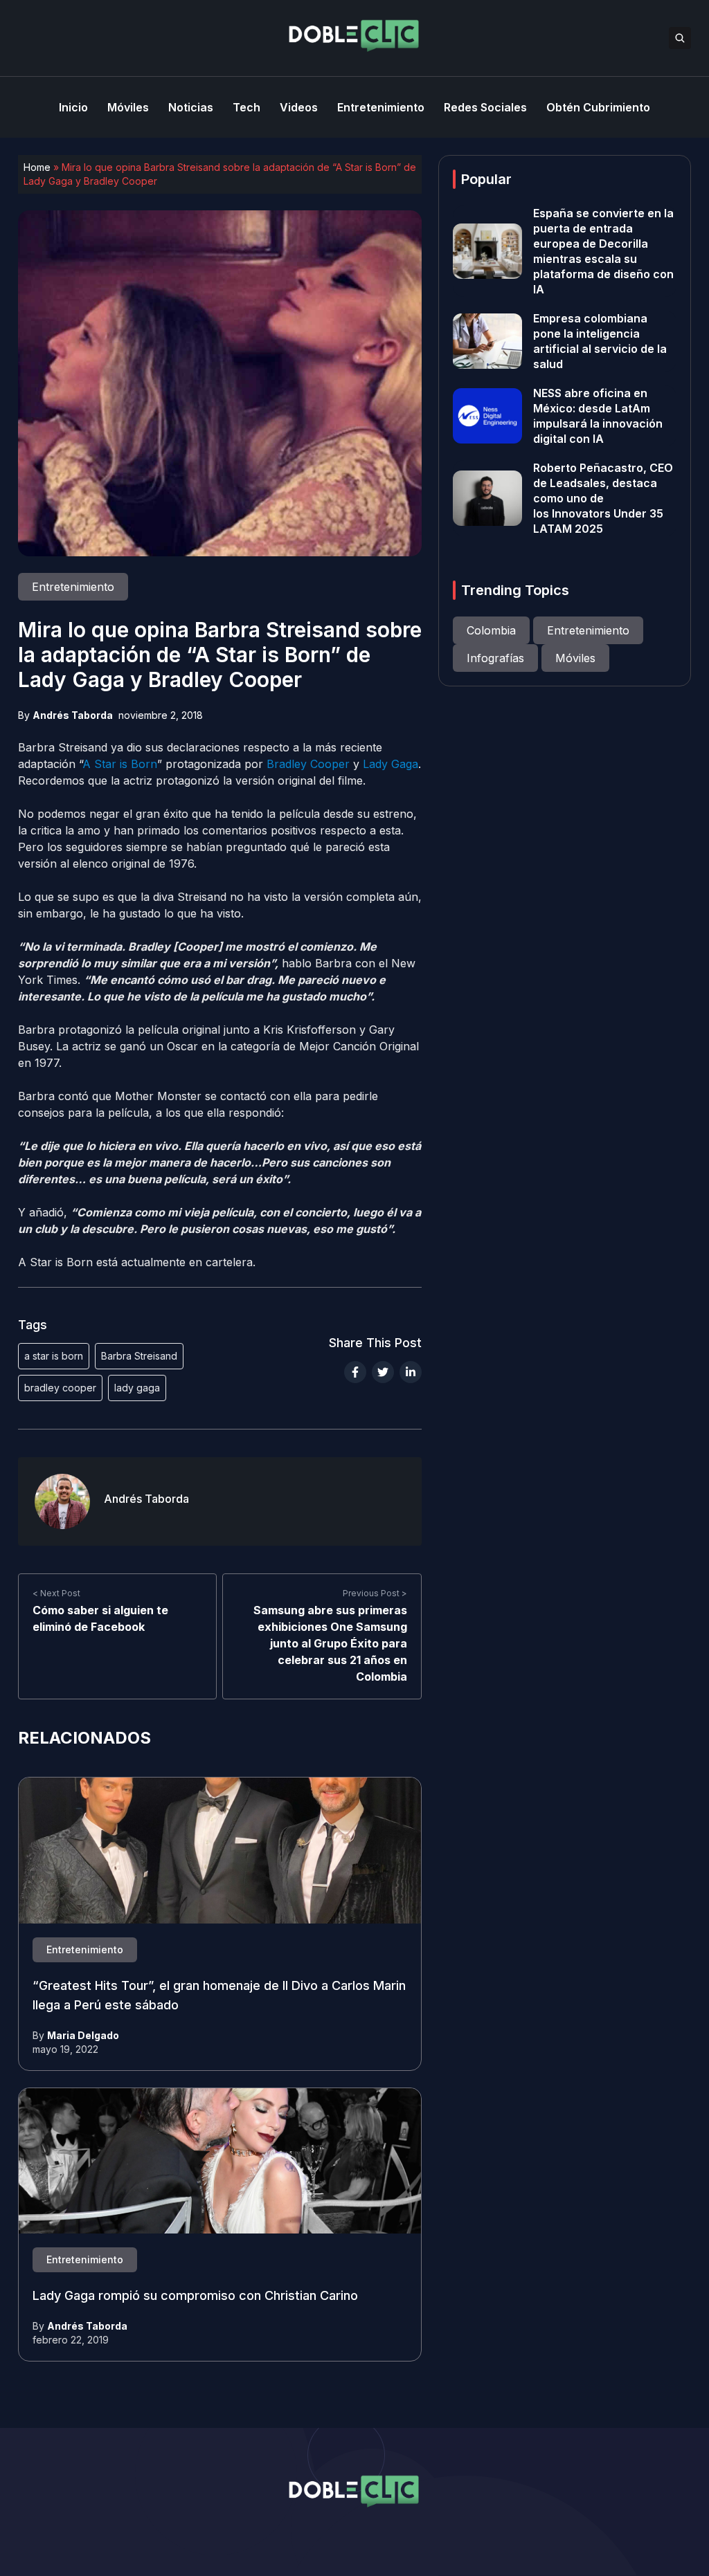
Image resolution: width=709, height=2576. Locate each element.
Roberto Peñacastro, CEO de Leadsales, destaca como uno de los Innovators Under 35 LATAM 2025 (603, 498)
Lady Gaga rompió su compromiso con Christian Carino (195, 2295)
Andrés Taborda (73, 715)
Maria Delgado (83, 2035)
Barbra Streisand (139, 1356)
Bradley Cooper (308, 764)
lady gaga (137, 1388)
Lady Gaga (391, 764)
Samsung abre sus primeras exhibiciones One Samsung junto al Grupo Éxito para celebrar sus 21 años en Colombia (330, 1643)
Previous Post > (375, 1593)
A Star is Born (120, 764)
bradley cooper (60, 1388)
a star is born (54, 1356)
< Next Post (56, 1593)
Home (37, 167)
